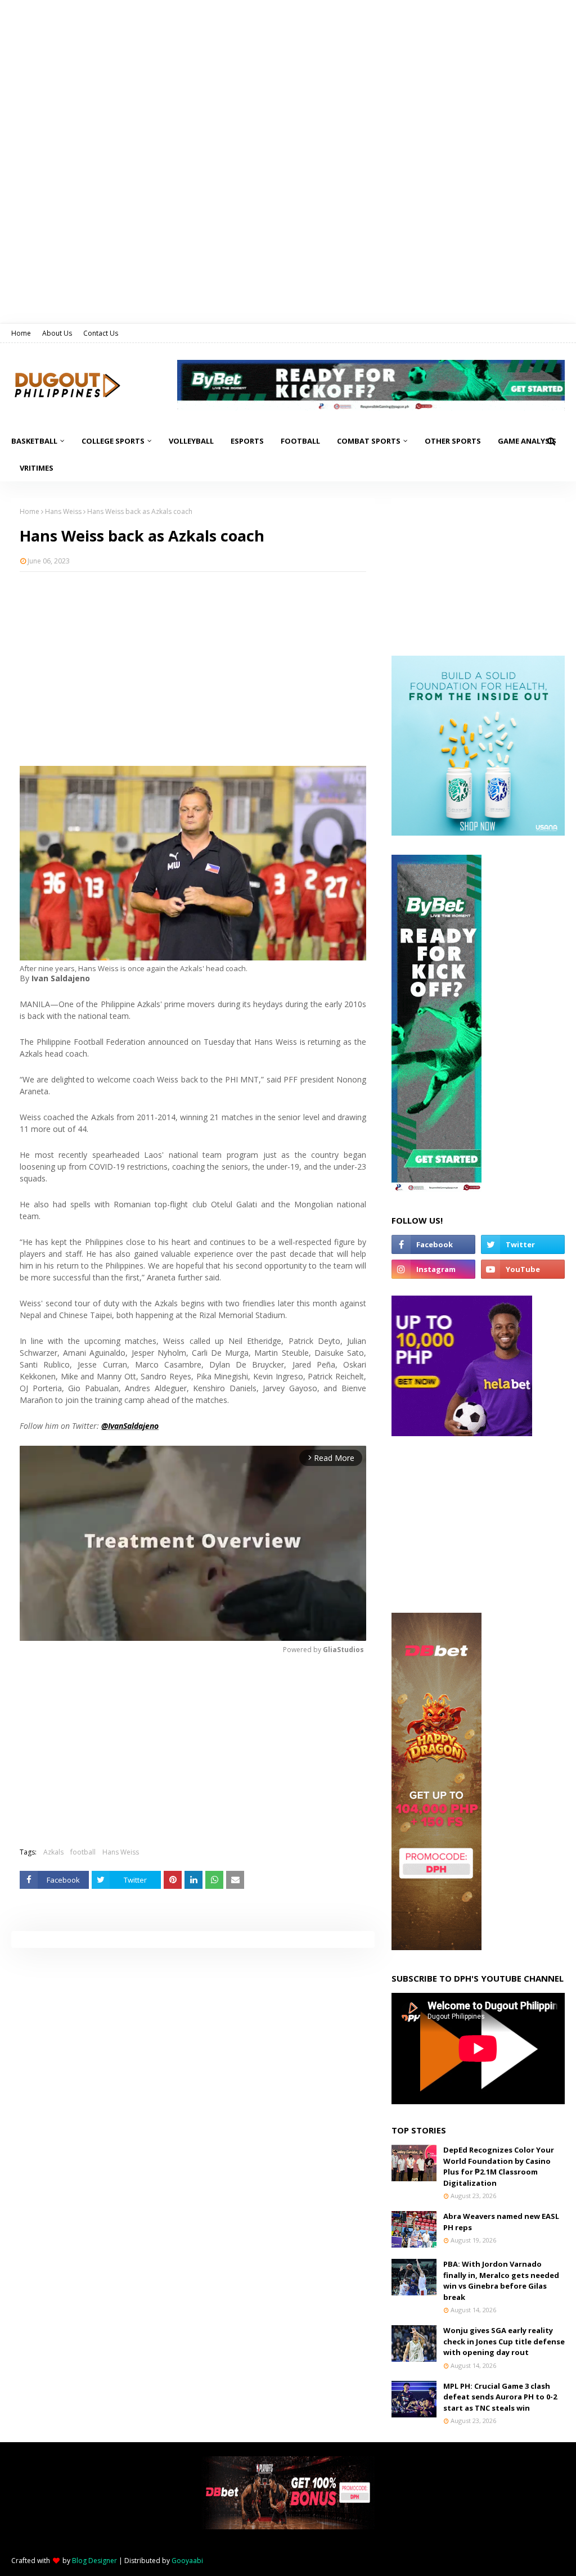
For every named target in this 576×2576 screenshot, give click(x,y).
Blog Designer (94, 2561)
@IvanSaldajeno (130, 1426)
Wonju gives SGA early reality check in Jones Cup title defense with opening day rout (504, 2341)
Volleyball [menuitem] (191, 441)
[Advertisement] (193, 662)
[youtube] (523, 1269)
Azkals (53, 1852)
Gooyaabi (187, 2561)
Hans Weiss (63, 511)
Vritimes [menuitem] (37, 468)
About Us (57, 333)
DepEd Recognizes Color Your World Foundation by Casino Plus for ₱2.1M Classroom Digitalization (499, 2166)
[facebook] (433, 1244)
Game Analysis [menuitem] (527, 441)
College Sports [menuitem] (113, 441)
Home (21, 333)
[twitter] (523, 1244)
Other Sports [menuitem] (453, 441)
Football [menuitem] (300, 441)
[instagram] (433, 1269)
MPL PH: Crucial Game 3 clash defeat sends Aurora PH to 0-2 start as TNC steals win (500, 2397)
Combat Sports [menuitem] (369, 441)
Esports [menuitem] (247, 441)
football (83, 1852)
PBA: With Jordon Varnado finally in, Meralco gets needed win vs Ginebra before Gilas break (501, 2280)
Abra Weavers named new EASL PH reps (501, 2222)
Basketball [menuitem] (34, 441)
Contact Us (101, 333)
